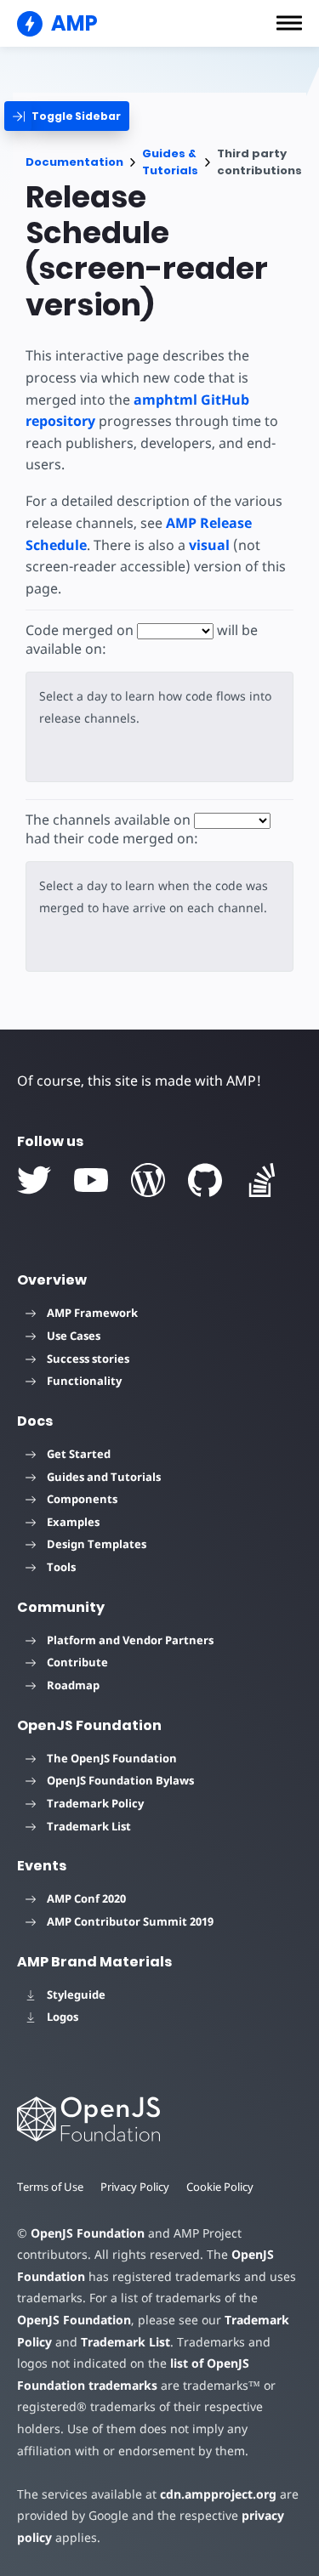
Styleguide (76, 1994)
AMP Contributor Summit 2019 (130, 1921)
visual (209, 545)
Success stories (88, 1359)
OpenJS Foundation (88, 2233)
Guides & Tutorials (170, 162)
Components (82, 1499)
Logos (63, 2017)
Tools (61, 1567)
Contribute (77, 1662)
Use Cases (74, 1336)
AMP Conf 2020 (86, 1898)
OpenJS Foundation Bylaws (120, 1780)
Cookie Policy (220, 2187)
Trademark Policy (95, 1803)
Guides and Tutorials (104, 1477)
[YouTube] (91, 1180)
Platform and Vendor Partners (130, 1640)
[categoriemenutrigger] (67, 116)
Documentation (74, 162)
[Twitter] (34, 1180)
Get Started (79, 1454)
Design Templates (97, 1544)
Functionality (84, 1381)
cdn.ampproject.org (218, 2494)
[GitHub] (205, 1180)
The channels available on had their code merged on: (112, 829)
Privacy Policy (135, 2187)
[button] (289, 23)
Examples (73, 1522)
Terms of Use (50, 2187)
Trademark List (89, 1826)
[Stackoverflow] (262, 1180)
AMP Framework (92, 1313)
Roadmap (73, 1685)
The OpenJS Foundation (112, 1758)
